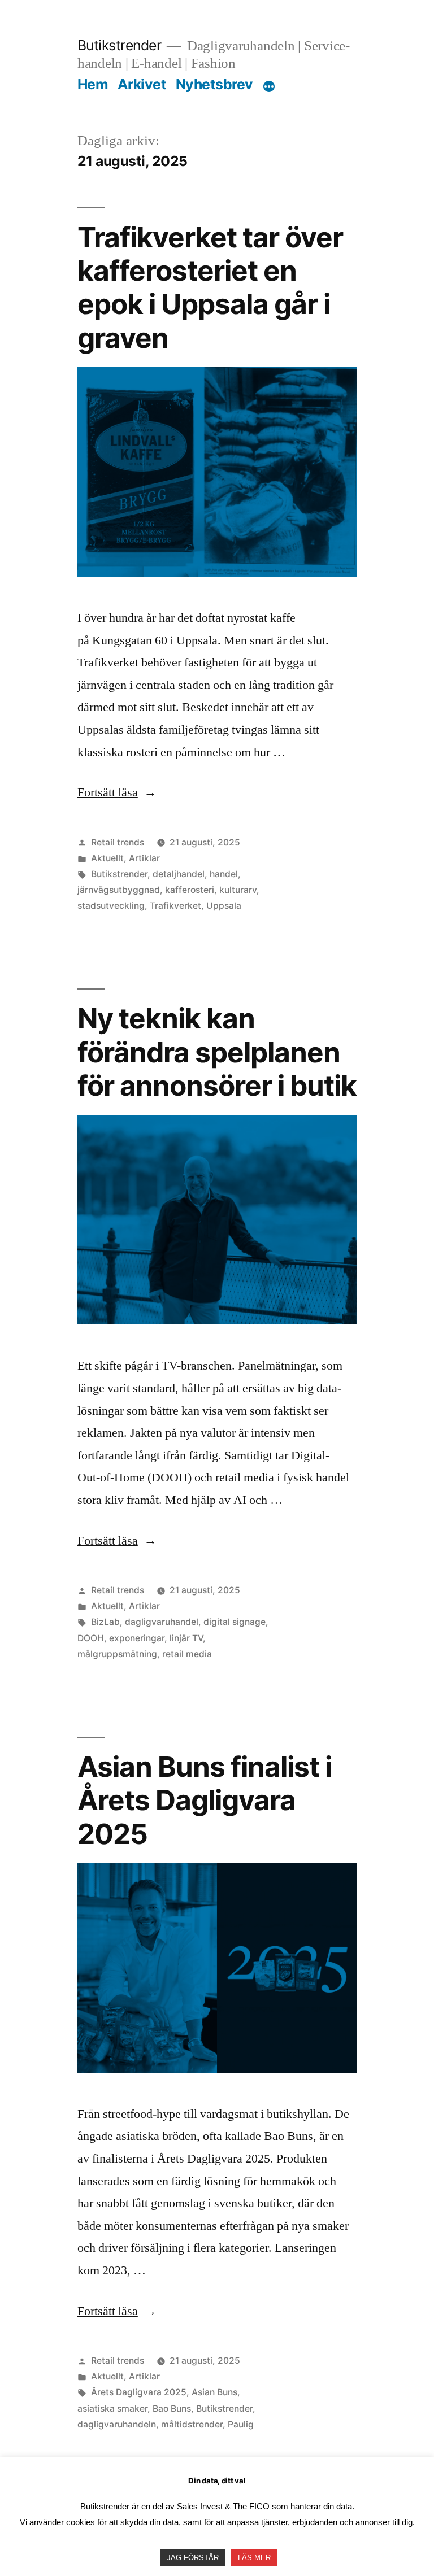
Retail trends (118, 842)
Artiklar (144, 858)
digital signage (235, 1622)
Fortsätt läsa (117, 792)
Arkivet (142, 84)
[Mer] (269, 86)
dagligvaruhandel (162, 1622)
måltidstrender (192, 2424)
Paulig (241, 2424)
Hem (93, 84)
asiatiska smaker (112, 2409)
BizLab (105, 1622)
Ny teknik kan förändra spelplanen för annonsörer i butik (217, 1052)
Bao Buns (172, 2409)
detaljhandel (179, 874)
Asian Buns (214, 2392)
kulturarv (238, 890)
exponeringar (137, 1638)
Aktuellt (107, 858)
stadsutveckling (111, 906)
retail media (187, 1654)
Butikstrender (120, 45)
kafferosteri (190, 890)
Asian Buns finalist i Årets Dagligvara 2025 (205, 1800)
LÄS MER (254, 2558)
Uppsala (224, 906)
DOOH (91, 1638)
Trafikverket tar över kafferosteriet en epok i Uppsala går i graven (210, 287)
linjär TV (186, 1638)
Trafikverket (175, 906)
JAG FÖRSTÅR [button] (193, 2558)
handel (224, 874)
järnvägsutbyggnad (119, 890)
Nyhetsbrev (214, 84)
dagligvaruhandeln (117, 2424)
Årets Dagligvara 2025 (139, 2392)
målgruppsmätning (117, 1654)
